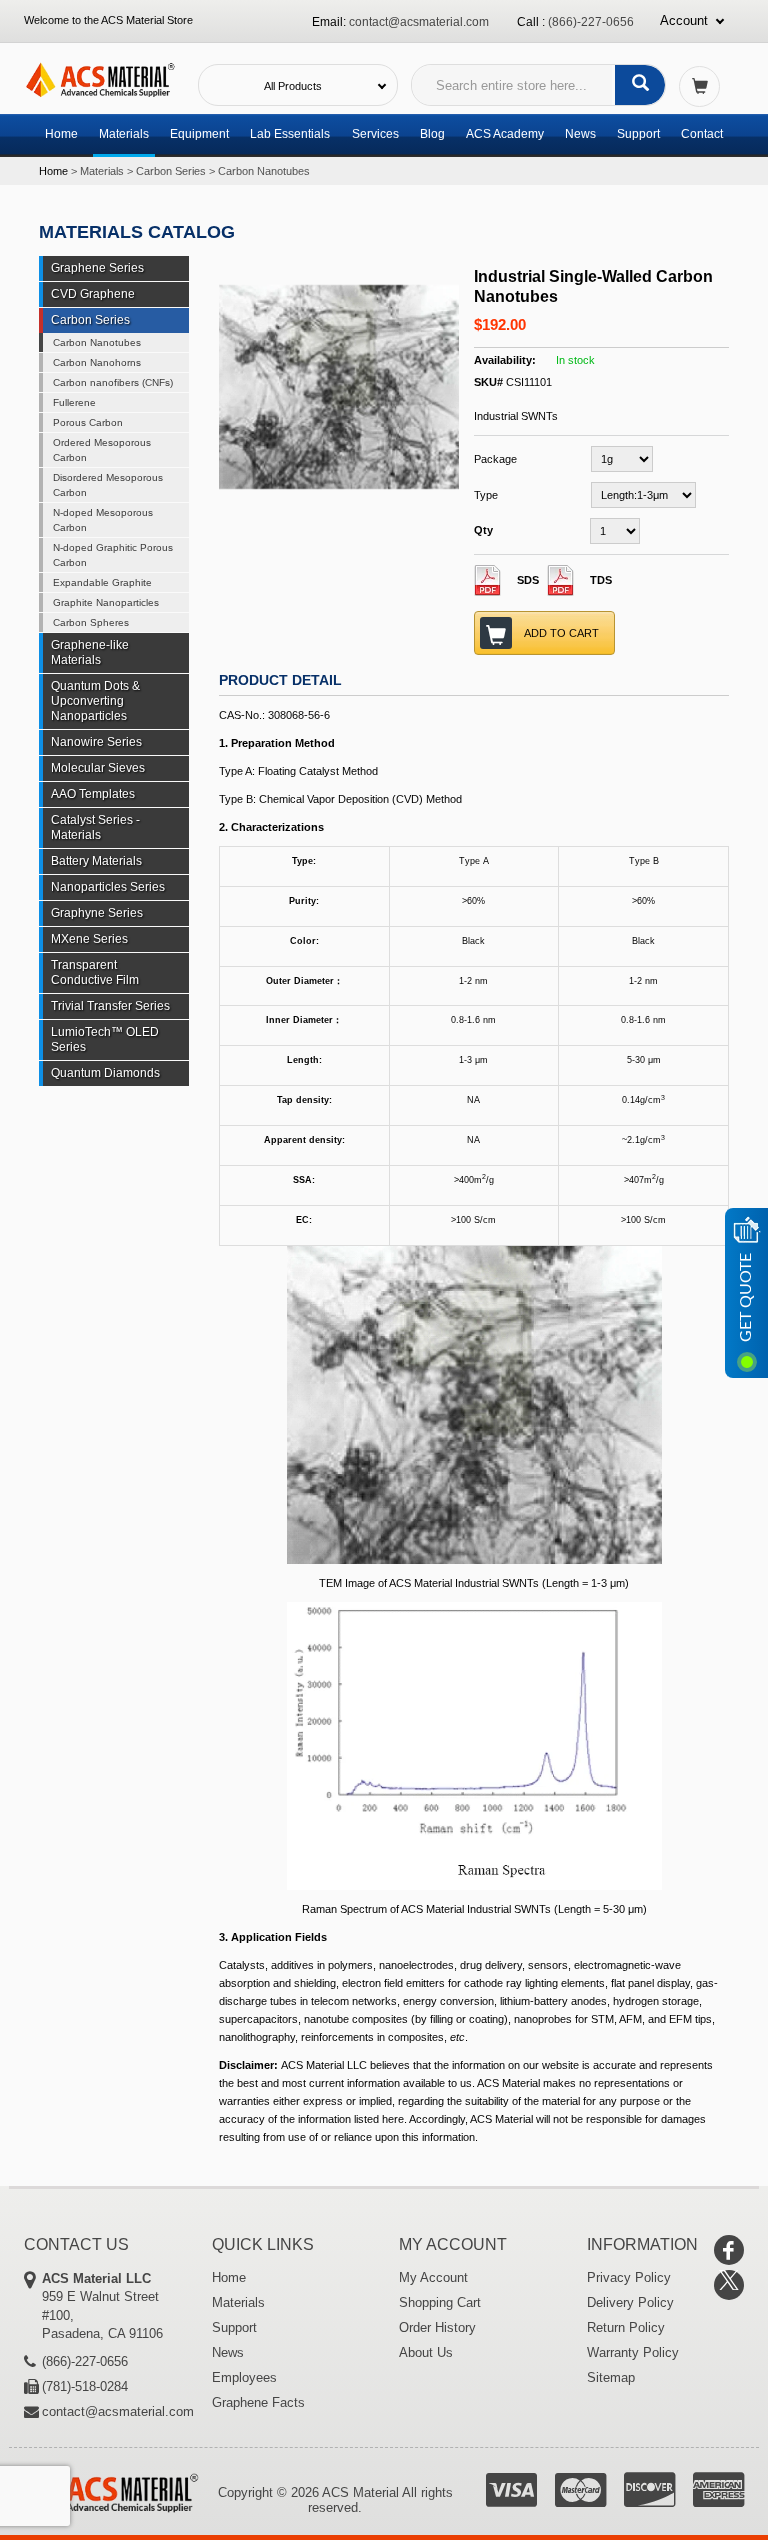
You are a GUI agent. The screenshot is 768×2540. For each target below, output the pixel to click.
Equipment (199, 134)
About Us (426, 2352)
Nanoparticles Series (108, 887)
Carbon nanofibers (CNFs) (113, 382)
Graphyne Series (97, 913)
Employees (244, 2377)
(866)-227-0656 (591, 22)
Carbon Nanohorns (97, 362)
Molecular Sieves (98, 768)
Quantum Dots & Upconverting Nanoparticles (95, 701)
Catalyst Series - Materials (95, 827)
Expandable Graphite (102, 582)
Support (638, 134)
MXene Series (89, 939)
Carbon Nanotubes (264, 171)
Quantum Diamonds (105, 1073)
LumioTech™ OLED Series (105, 1039)
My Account (433, 2277)
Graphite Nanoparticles (106, 602)
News (580, 134)
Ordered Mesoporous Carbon (102, 450)
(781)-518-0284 (85, 2386)
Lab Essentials (290, 134)
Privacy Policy (629, 2277)
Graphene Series (97, 268)
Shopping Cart (440, 2302)
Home (61, 134)
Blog (432, 134)
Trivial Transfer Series (110, 1006)
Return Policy (626, 2327)
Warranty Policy (633, 2352)
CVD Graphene (93, 294)
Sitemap (611, 2377)
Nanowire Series (96, 742)
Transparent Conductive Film (95, 972)
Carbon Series (171, 171)
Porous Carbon (88, 422)
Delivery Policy (630, 2302)
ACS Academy (505, 134)
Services (375, 134)
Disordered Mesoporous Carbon (108, 485)
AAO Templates (93, 794)
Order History (437, 2327)
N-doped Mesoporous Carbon (103, 520)
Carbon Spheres (91, 622)
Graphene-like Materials (90, 652)
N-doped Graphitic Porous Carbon (113, 555)
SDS (528, 580)
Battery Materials (96, 861)
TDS (601, 580)
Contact (702, 134)
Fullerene (74, 402)
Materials (124, 134)
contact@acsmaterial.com (419, 22)
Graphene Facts (258, 2402)
